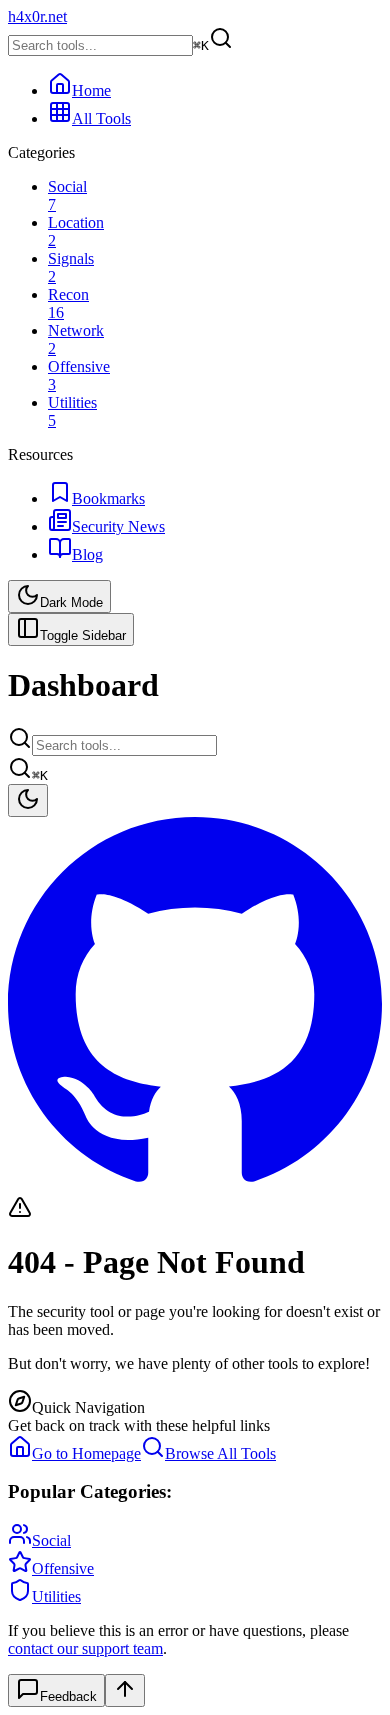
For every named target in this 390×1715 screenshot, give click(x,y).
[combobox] (124, 745)
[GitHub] (195, 1185)
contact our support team (85, 1648)
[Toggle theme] (28, 800)
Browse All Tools (220, 1453)
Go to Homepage (86, 1453)
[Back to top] (125, 1690)
